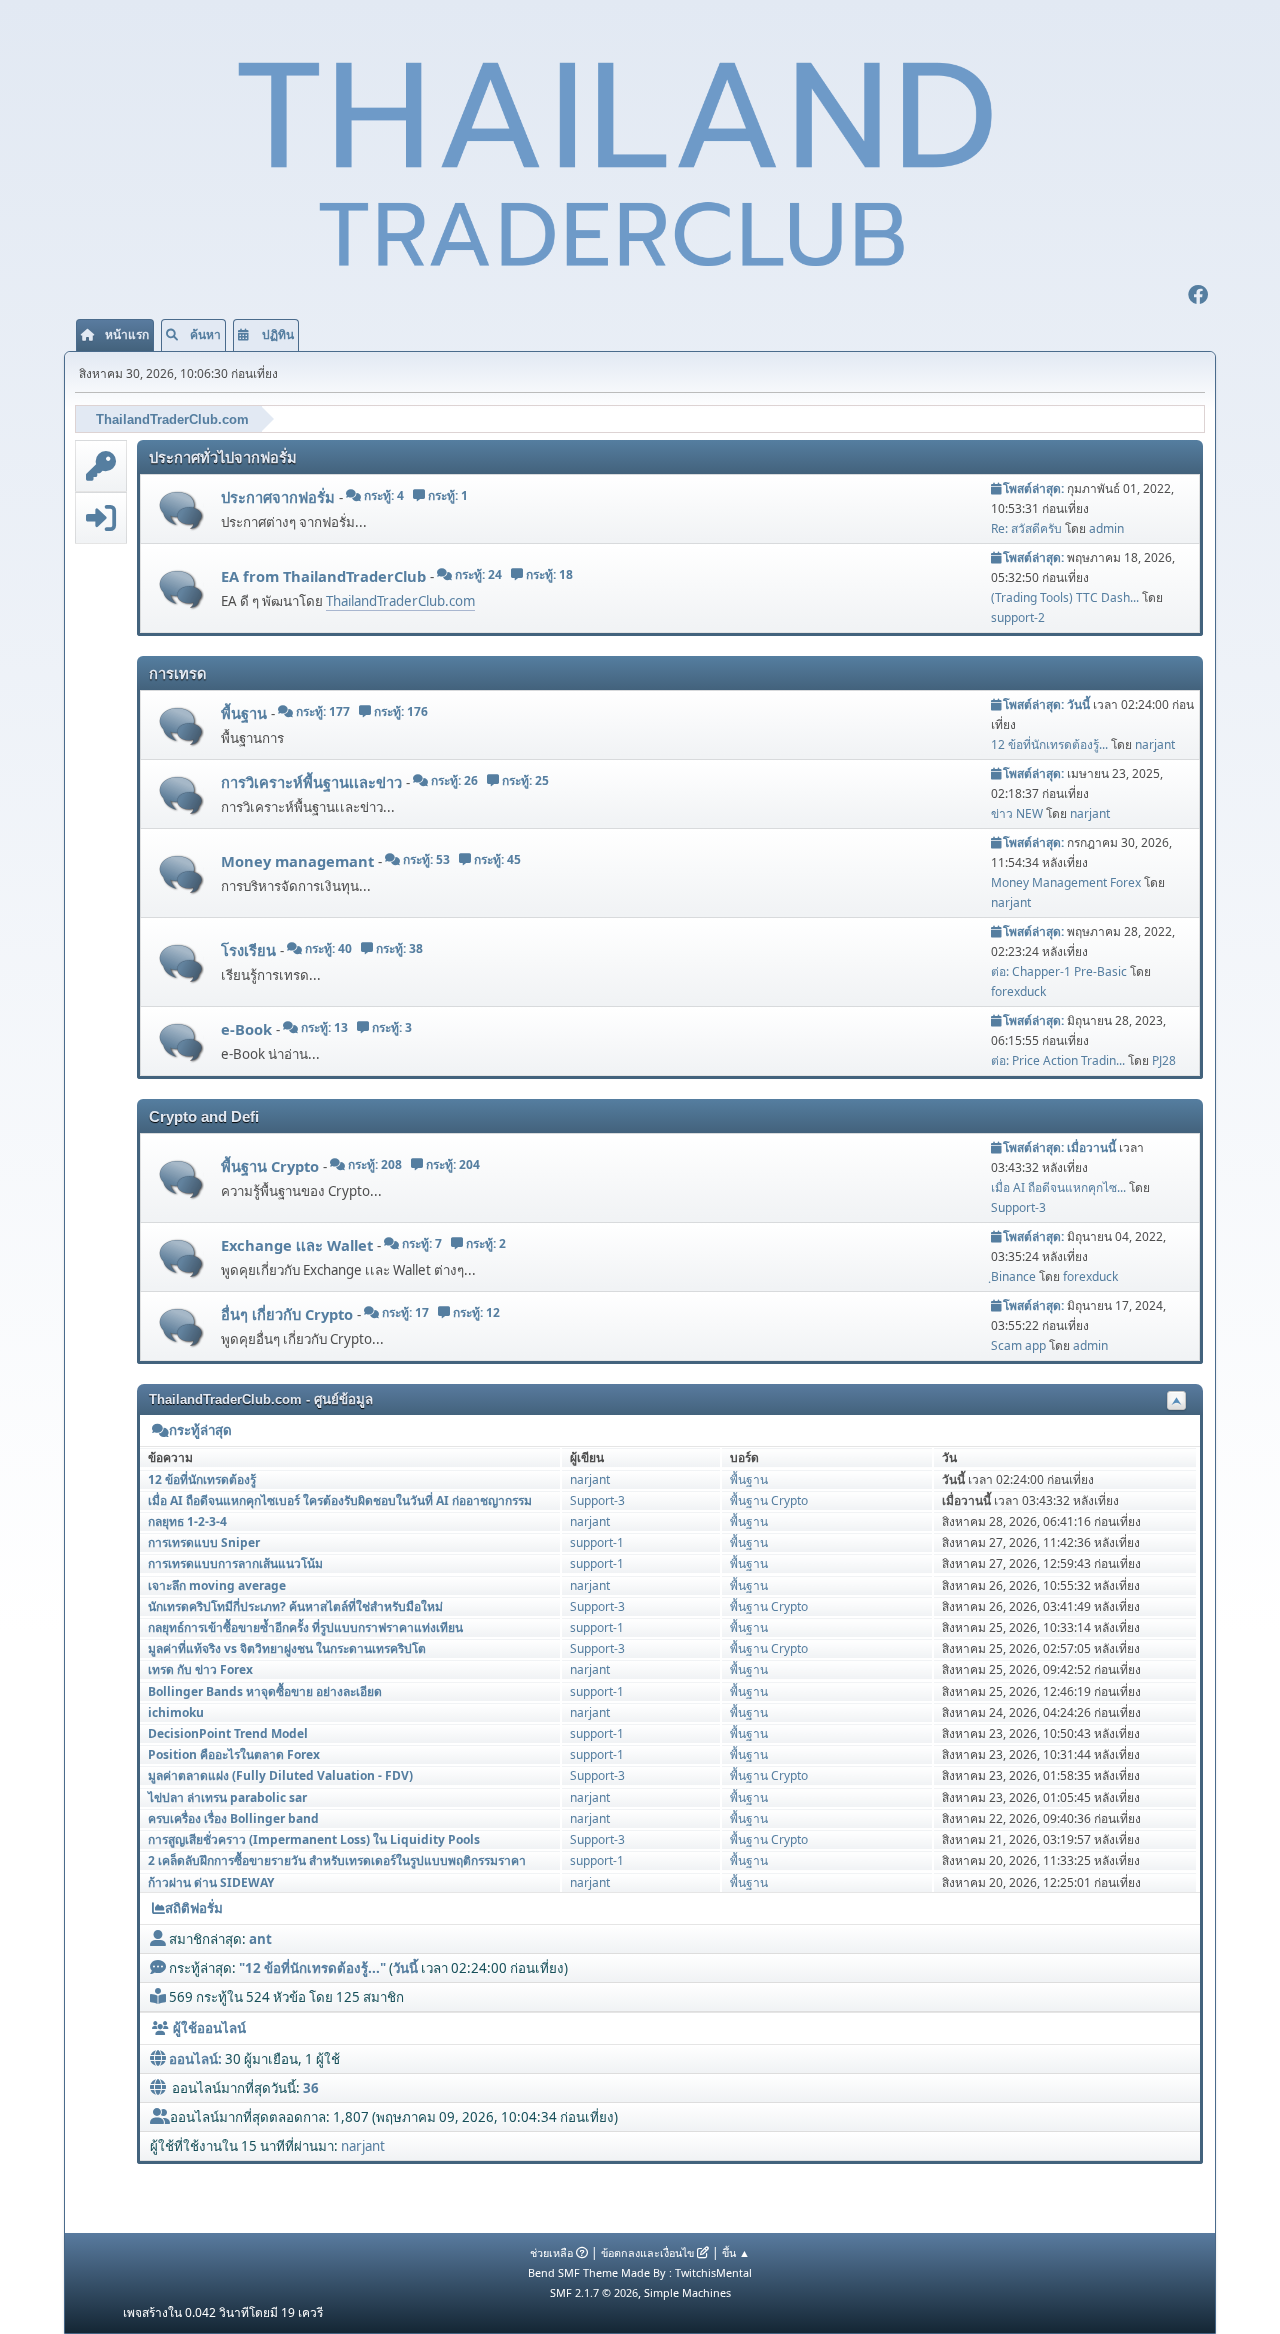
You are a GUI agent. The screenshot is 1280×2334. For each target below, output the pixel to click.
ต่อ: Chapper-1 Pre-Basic (1059, 971)
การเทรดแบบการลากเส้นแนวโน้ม (235, 1563)
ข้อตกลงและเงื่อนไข (647, 2252)
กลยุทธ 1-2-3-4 (187, 1521)
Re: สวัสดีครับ (1026, 528)
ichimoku (176, 1712)
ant (260, 1939)
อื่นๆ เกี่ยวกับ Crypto (289, 1314)
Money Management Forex (1066, 882)
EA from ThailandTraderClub (325, 576)
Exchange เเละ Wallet (299, 1245)
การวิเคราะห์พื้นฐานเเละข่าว (313, 782)
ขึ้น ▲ (736, 2252)
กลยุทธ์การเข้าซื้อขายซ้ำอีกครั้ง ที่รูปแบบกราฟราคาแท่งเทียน (305, 1627)
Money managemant (299, 861)
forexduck (1018, 991)
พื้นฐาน (246, 713)
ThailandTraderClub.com (400, 601)
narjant (1155, 744)
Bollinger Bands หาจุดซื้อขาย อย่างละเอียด (265, 1691)
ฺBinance (1013, 1276)
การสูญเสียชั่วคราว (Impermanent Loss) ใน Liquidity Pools (314, 1839)
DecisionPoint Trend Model (228, 1733)
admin (1106, 528)
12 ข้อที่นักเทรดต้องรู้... (1049, 744)
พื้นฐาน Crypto (272, 1166)
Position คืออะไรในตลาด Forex (234, 1754)
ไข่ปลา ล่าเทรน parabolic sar (227, 1797)
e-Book (248, 1029)
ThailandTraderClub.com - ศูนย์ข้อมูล (261, 1399)
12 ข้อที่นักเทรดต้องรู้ (202, 1479)
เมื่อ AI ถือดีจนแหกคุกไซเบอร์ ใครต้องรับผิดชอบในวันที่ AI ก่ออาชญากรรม (340, 1500)
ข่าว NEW (1017, 813)
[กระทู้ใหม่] (181, 510)
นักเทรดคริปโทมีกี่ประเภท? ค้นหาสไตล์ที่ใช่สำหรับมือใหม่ (295, 1606)
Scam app (1018, 1345)
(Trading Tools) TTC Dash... (1065, 597)
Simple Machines (687, 2292)
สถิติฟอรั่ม (194, 1908)
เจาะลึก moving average (217, 1585)
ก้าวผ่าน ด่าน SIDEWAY (211, 1882)
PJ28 (1164, 1060)
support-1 (597, 1542)
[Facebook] (1198, 297)
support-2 (1018, 617)
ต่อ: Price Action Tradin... (1058, 1060)
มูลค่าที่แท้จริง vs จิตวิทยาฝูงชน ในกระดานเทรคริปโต (287, 1648)
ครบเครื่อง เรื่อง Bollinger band (233, 1818)
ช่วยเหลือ (551, 2252)
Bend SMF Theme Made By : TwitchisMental (640, 2272)
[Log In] (101, 518)
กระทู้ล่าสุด (200, 1430)
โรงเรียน (250, 950)
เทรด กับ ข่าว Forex (200, 1669)
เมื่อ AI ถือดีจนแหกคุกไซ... (1058, 1187)
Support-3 (1018, 1207)
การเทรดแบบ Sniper (204, 1542)
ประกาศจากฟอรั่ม (280, 497)
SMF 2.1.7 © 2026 (594, 2292)
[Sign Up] (101, 466)
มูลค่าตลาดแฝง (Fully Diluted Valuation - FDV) (280, 1775)
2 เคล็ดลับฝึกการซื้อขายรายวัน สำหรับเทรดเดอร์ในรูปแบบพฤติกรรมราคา (337, 1860)
